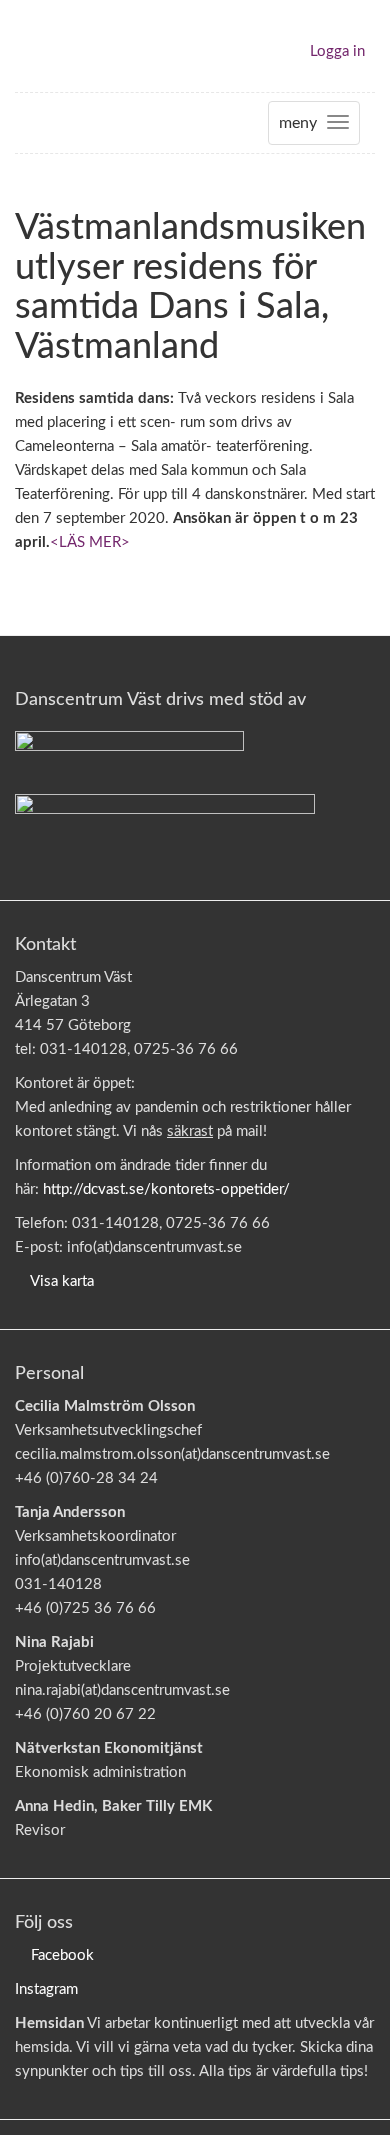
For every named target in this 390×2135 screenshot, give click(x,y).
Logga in (337, 51)
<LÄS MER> (90, 542)
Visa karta (62, 1281)
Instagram (46, 1989)
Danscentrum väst (73, 46)
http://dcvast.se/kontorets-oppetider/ (166, 1189)
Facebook (62, 1955)
